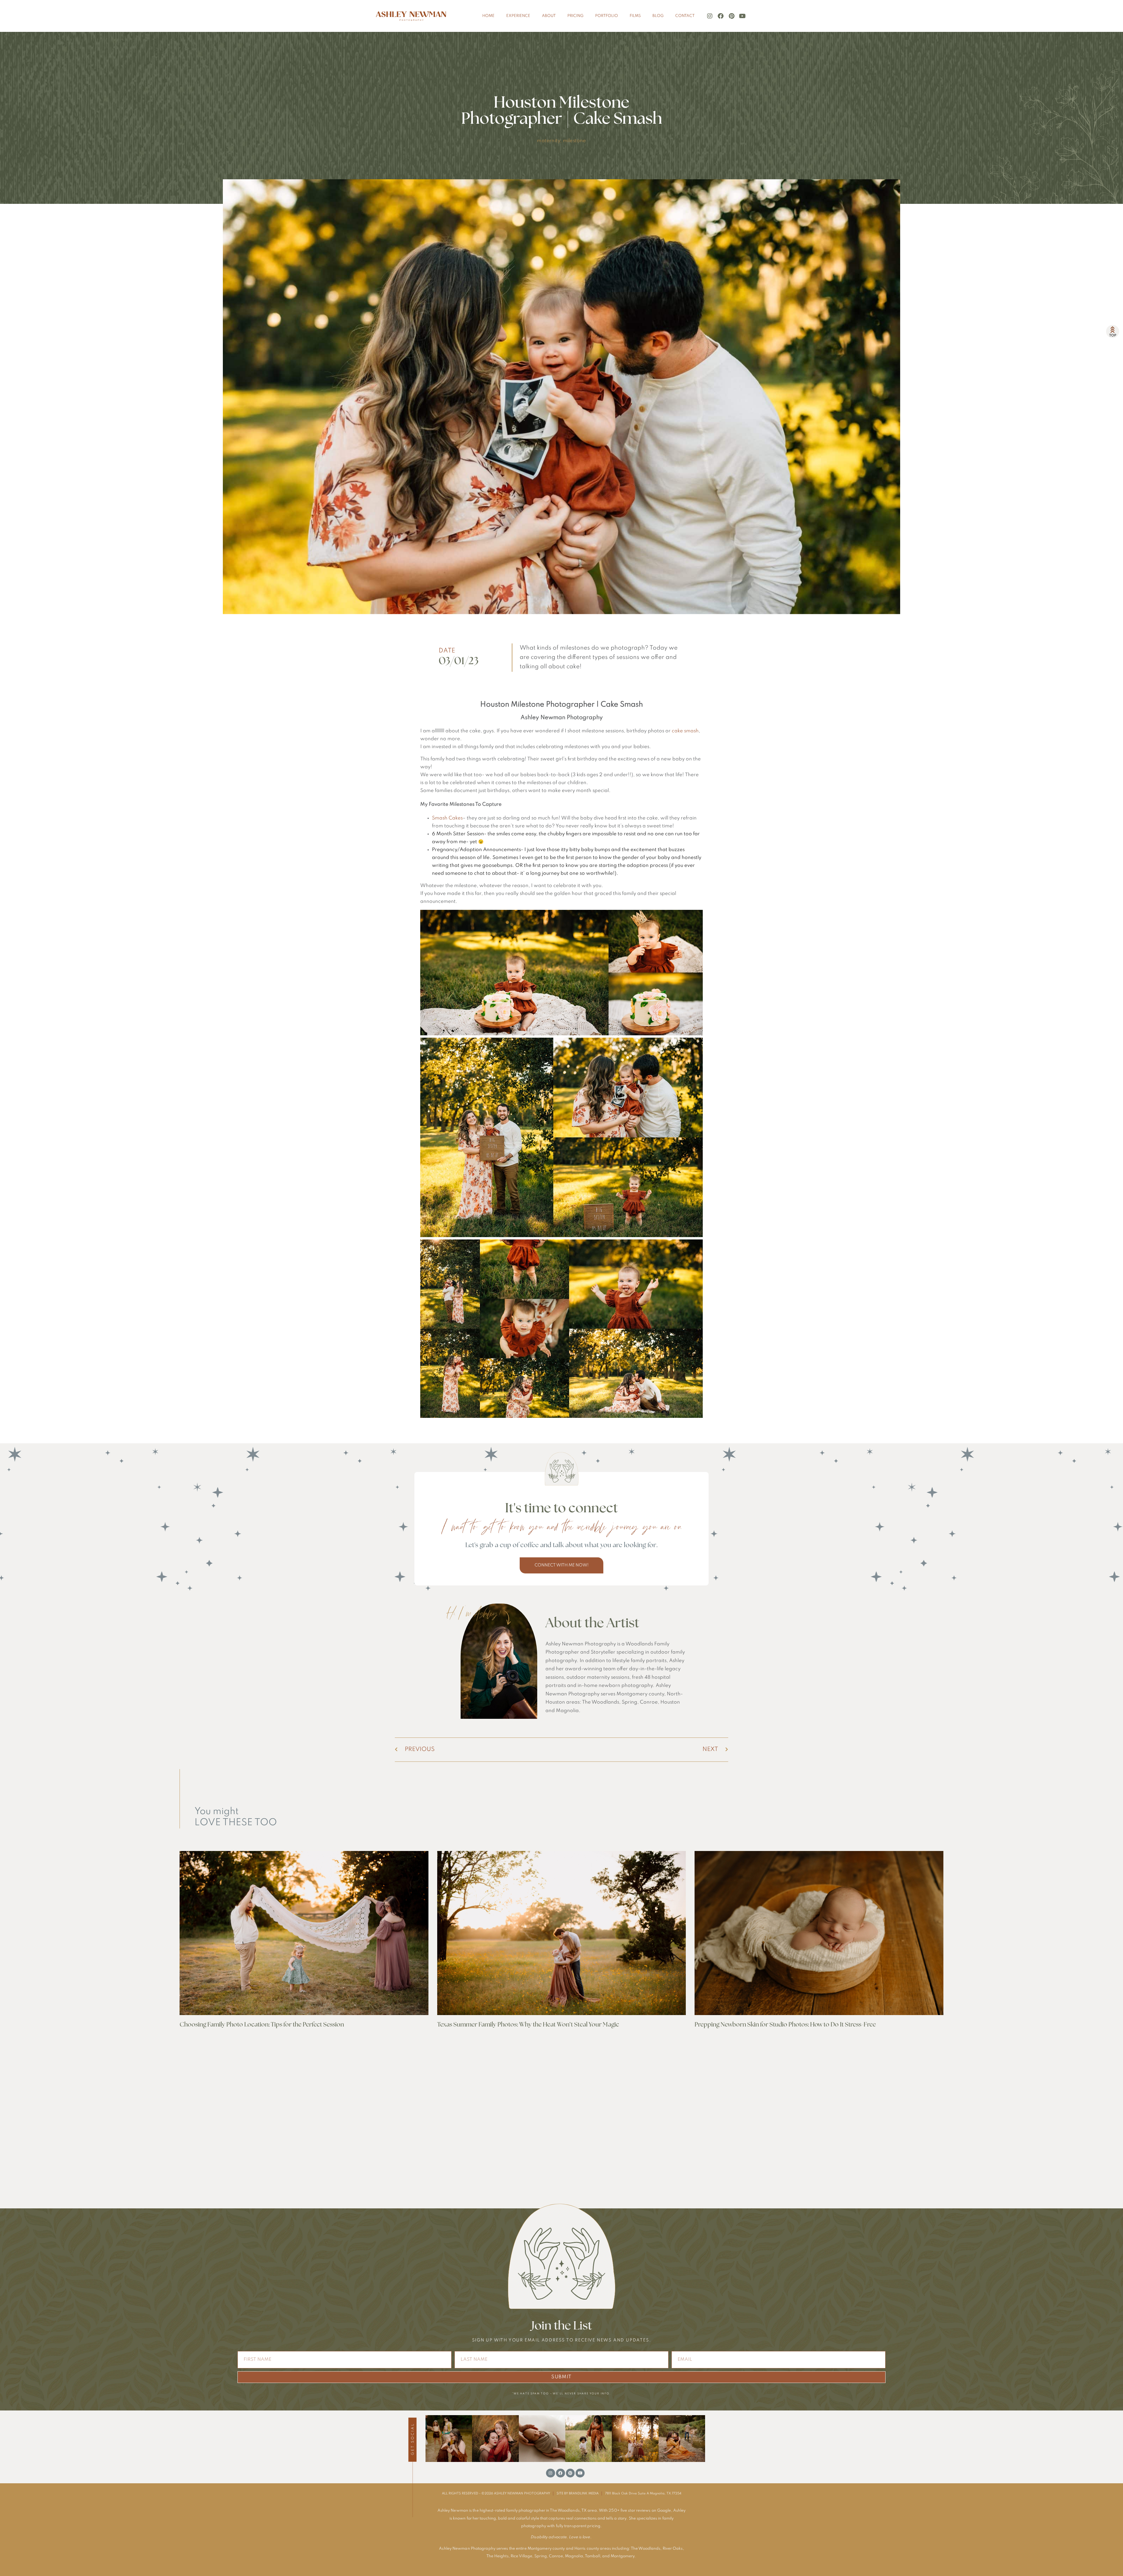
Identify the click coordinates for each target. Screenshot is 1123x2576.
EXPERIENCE (518, 16)
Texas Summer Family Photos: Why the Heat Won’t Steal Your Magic (528, 2025)
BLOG (658, 16)
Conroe (556, 2556)
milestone (575, 141)
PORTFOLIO (607, 16)
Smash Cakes (447, 818)
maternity (548, 141)
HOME (488, 16)
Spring (541, 2556)
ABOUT (549, 16)
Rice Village (521, 2556)
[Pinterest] (731, 16)
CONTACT (685, 16)
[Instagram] (710, 16)
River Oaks (673, 2549)
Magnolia (574, 2556)
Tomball (592, 2556)
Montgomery (622, 2556)
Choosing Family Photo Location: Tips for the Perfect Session (262, 2025)
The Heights (497, 2556)
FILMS (635, 16)
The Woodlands (646, 2549)
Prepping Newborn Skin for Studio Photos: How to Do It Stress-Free (785, 2025)
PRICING (575, 16)
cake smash (685, 731)
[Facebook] (721, 16)
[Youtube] (742, 16)
